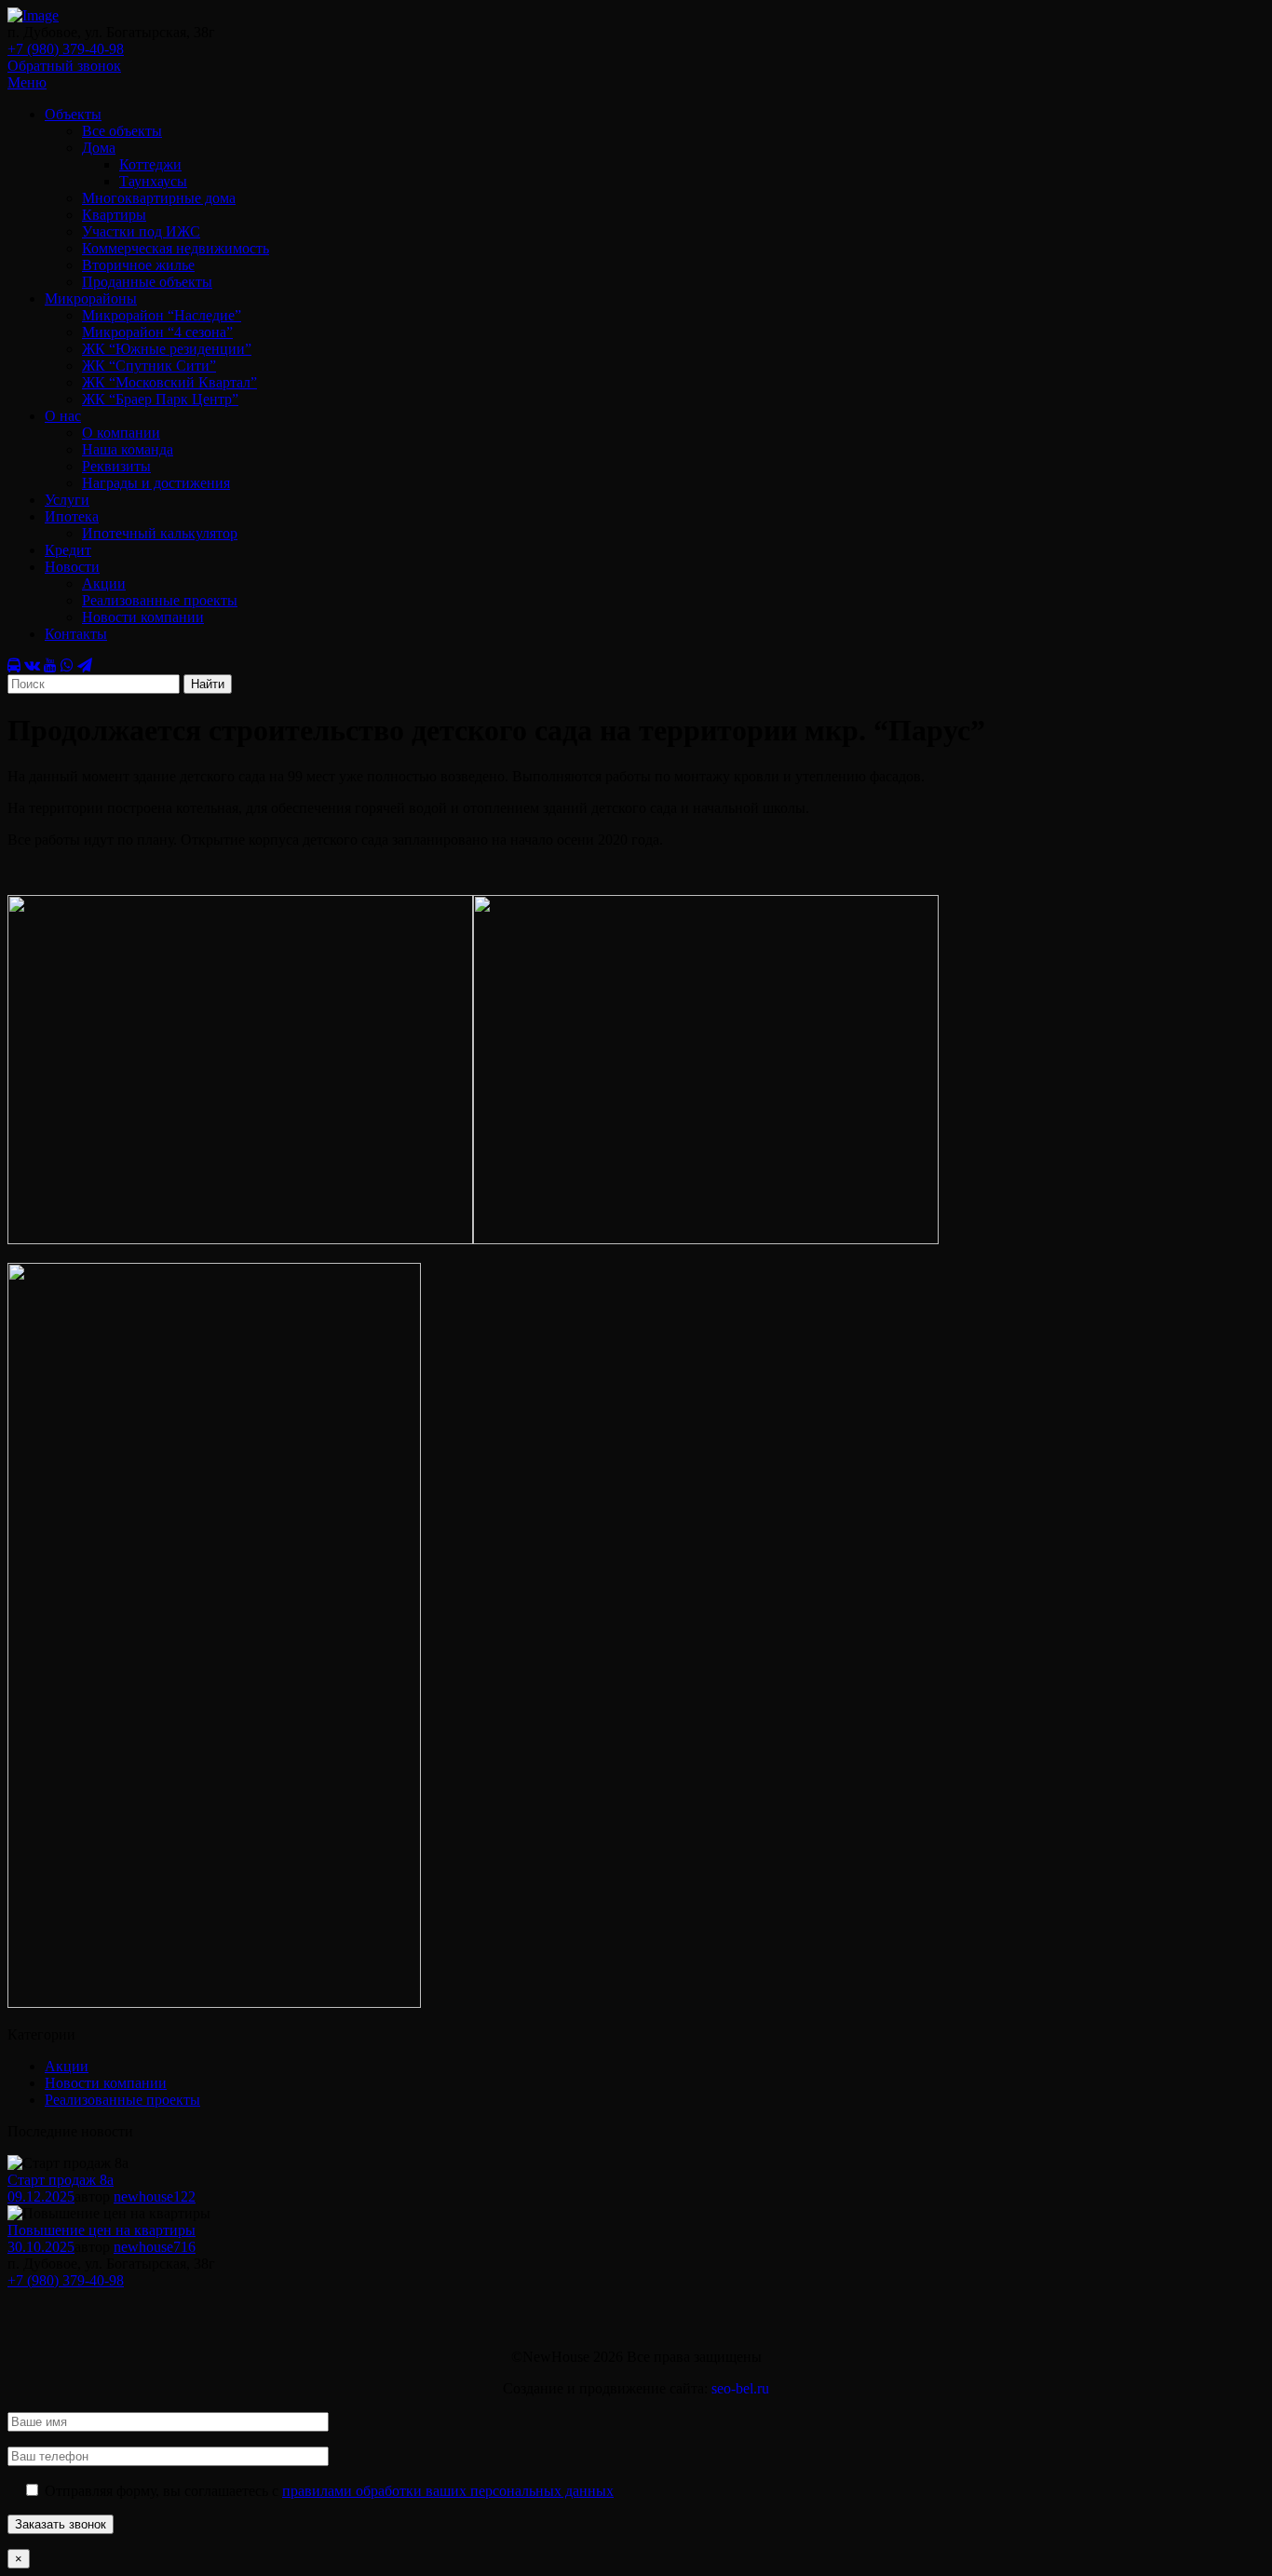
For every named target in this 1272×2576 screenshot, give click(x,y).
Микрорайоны (91, 298)
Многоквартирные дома (159, 198)
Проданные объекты (147, 282)
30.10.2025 (41, 2247)
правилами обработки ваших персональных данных (448, 2491)
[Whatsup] (67, 665)
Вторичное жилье (138, 265)
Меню (27, 82)
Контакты (76, 634)
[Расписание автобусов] (14, 665)
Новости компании (143, 617)
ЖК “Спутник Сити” (149, 366)
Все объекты (122, 131)
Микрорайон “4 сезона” (157, 332)
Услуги (67, 500)
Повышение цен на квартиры (101, 2230)
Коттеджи (150, 164)
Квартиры (114, 215)
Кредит (68, 550)
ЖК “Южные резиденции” (167, 349)
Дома (99, 148)
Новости (72, 567)
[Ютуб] (50, 665)
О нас (63, 416)
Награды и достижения (156, 483)
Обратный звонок (64, 66)
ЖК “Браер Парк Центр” (160, 399)
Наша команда (128, 449)
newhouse (143, 2196)
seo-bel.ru (740, 2388)
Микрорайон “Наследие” (162, 315)
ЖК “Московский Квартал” (169, 382)
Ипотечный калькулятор (160, 533)
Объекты (73, 114)
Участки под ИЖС (141, 231)
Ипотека (72, 516)
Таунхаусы (153, 181)
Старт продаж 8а (61, 2180)
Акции (104, 583)
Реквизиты (116, 466)
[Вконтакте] (32, 665)
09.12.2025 (41, 2196)
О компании (121, 433)
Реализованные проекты (160, 600)
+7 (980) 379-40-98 (66, 49)
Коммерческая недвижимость (176, 248)
